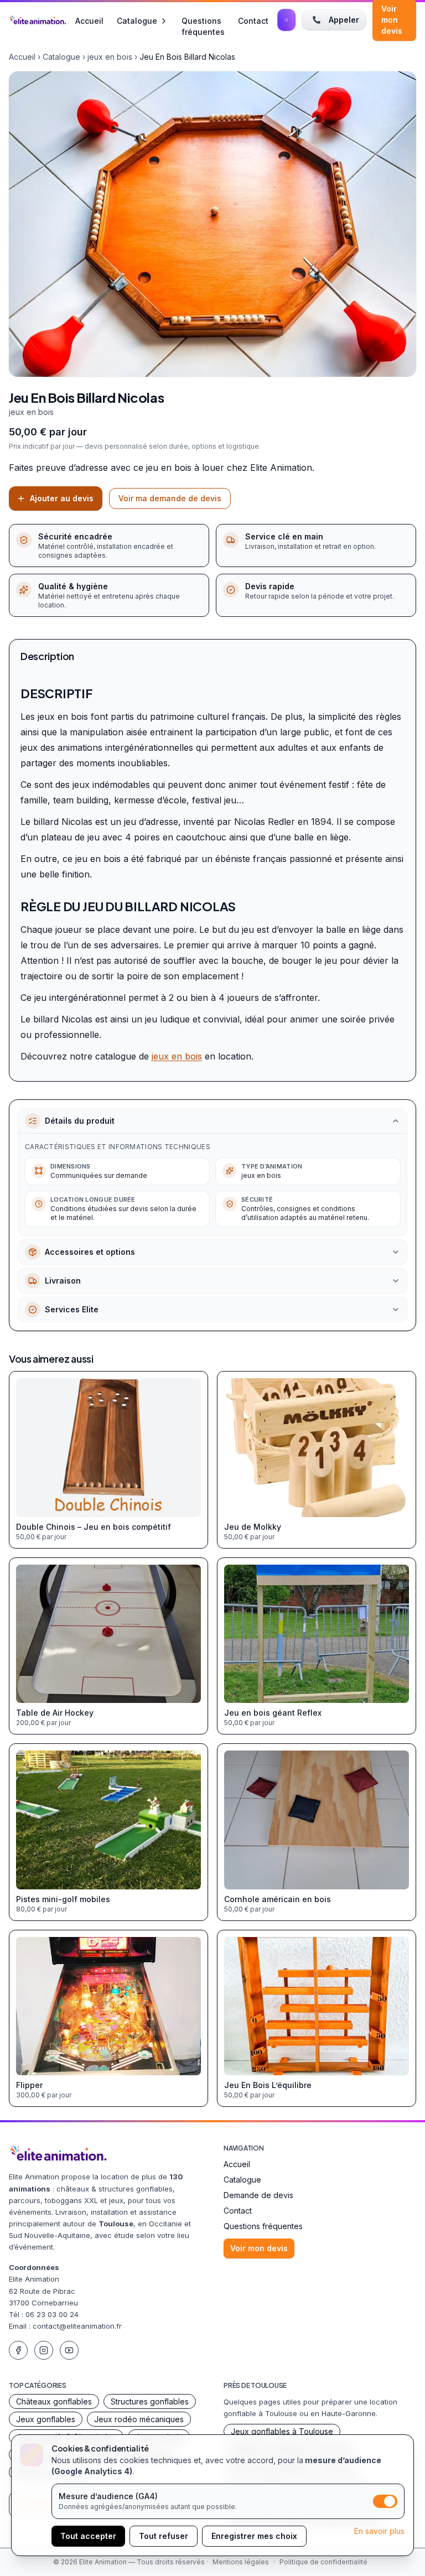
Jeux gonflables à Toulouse (282, 2431)
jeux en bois (110, 57)
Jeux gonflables (46, 2419)
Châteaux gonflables (54, 2401)
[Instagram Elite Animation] (44, 2350)
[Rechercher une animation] (286, 20)
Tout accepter (88, 2536)
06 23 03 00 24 (52, 2314)
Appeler (344, 20)
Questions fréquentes (203, 20)
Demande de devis (258, 2195)
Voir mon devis (259, 2248)
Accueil (89, 20)
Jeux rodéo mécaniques (139, 2419)
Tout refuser (164, 2536)
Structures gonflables (150, 2401)
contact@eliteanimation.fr (77, 2326)
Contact (253, 20)
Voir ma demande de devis (170, 498)
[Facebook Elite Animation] (18, 2350)
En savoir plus (379, 2531)
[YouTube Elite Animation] (69, 2350)
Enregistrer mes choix (254, 2536)
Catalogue (137, 21)
